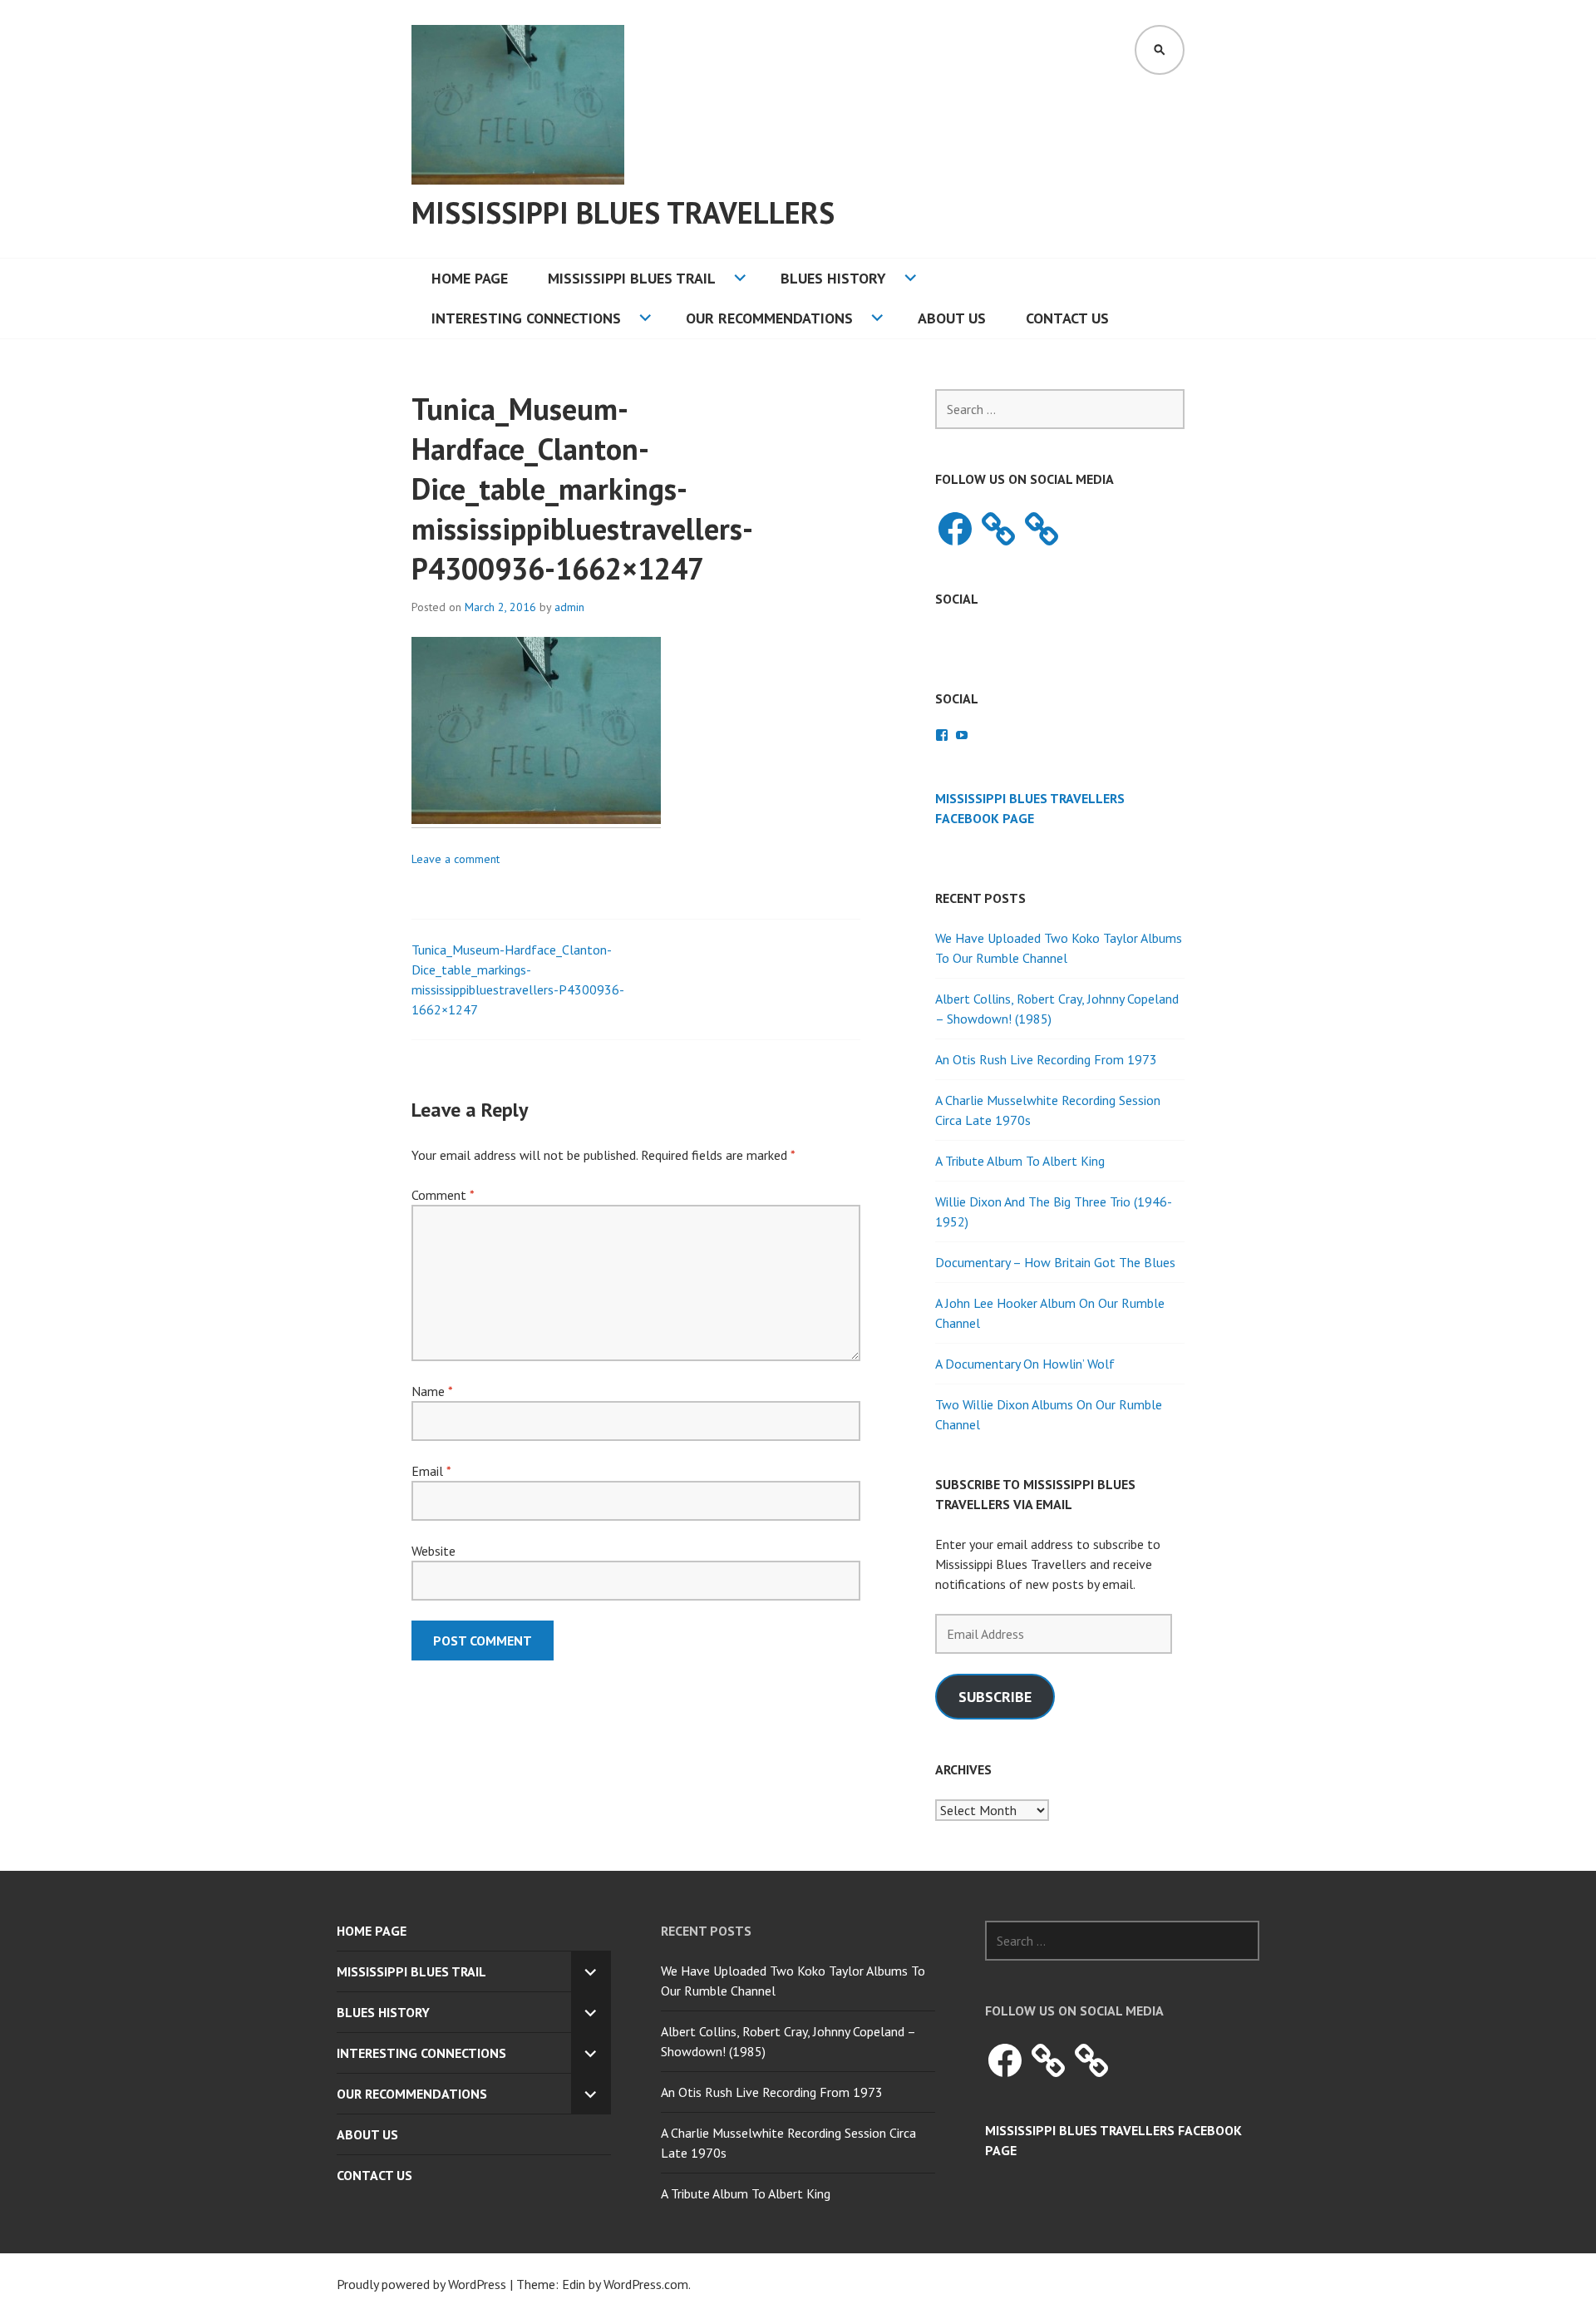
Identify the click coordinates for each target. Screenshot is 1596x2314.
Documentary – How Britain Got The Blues (1055, 1262)
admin (569, 607)
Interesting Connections (526, 318)
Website (433, 1551)
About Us (952, 318)
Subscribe (995, 1697)
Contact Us (1067, 318)
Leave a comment (456, 859)
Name (432, 1391)
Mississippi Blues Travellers (623, 212)
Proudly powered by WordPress (421, 2284)
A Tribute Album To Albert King (1020, 1161)
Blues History (833, 278)
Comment (443, 1195)
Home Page (470, 278)
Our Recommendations (769, 318)
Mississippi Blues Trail (632, 278)
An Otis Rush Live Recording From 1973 (1046, 1059)
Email (431, 1471)
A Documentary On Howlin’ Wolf (1025, 1364)
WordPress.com (646, 2284)
